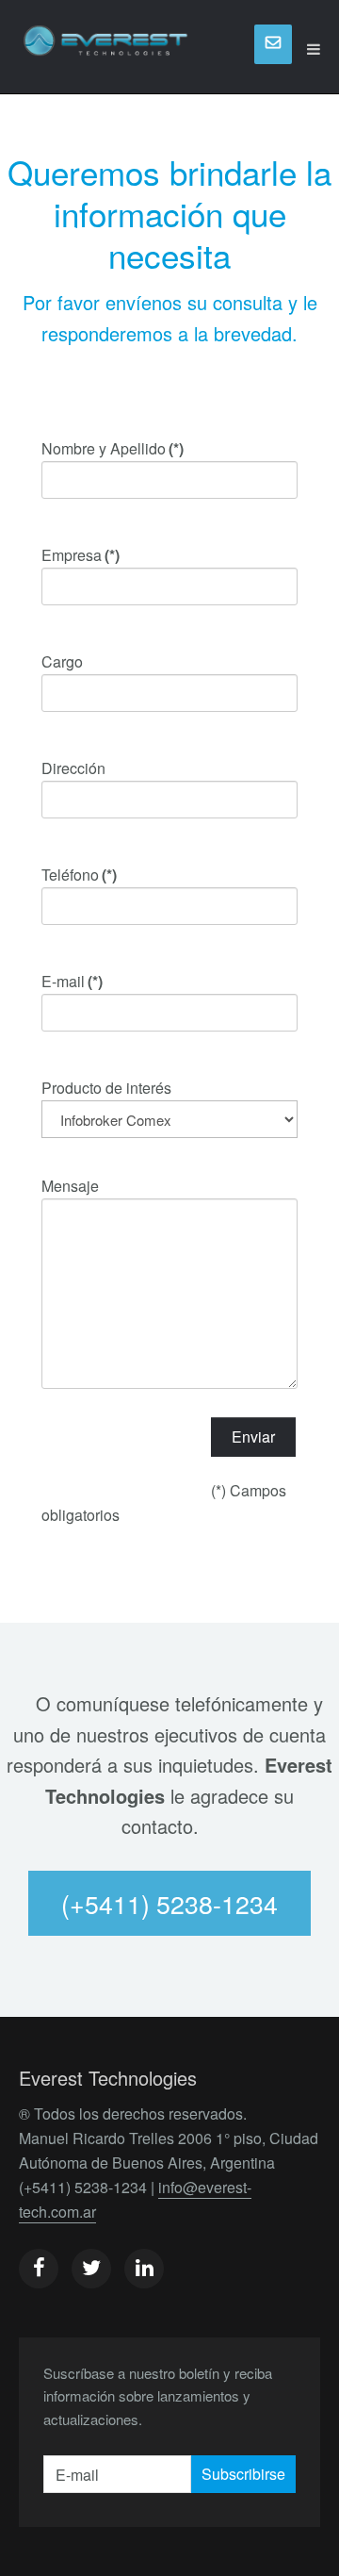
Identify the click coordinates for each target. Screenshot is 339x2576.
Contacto (273, 44)
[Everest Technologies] (106, 49)
